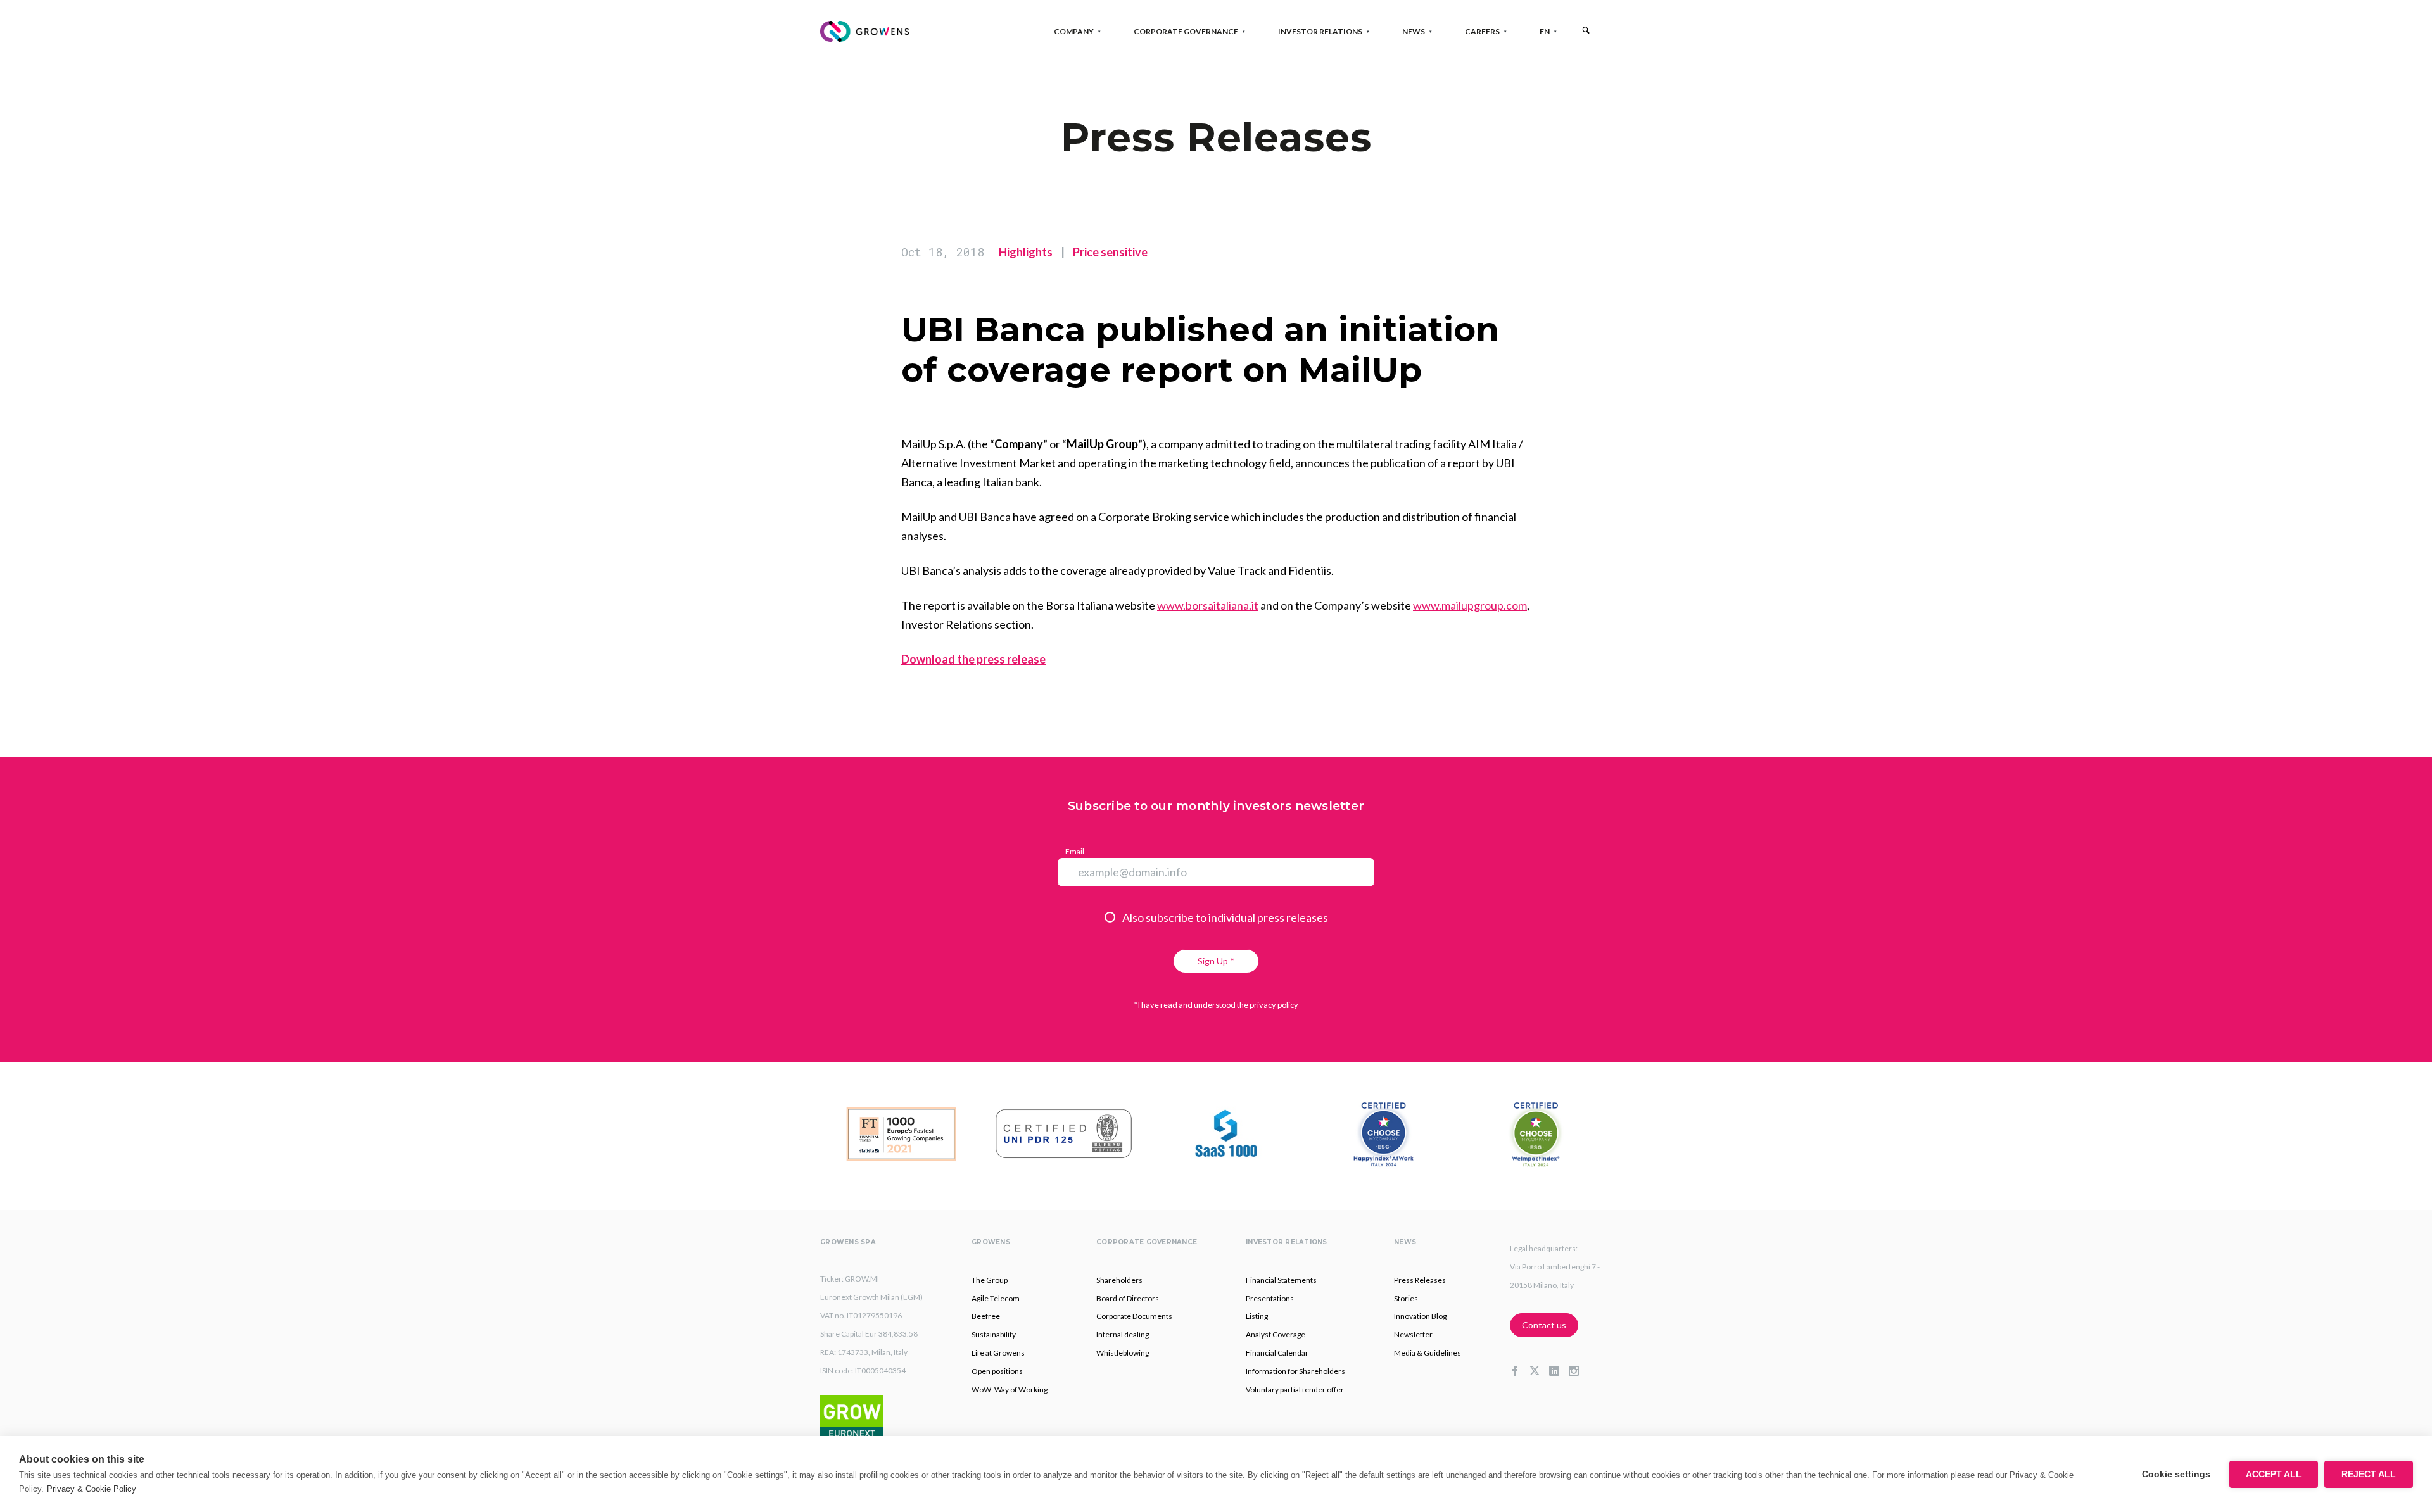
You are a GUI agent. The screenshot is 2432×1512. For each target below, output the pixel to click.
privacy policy (1274, 1005)
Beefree (986, 1316)
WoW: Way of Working (1010, 1389)
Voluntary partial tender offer (1295, 1389)
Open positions (997, 1371)
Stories (1406, 1298)
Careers (1482, 31)
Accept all (2274, 1474)
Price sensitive (1110, 252)
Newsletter (1413, 1334)
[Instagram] (1579, 1371)
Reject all (2369, 1474)
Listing (1257, 1316)
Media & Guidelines (1428, 1353)
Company (1074, 31)
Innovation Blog (1420, 1316)
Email (1075, 851)
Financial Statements (1281, 1280)
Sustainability (994, 1334)
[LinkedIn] (1559, 1371)
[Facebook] (1520, 1371)
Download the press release (973, 659)
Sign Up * (1216, 961)
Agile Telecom (996, 1298)
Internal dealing (1123, 1334)
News (1414, 31)
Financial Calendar (1277, 1353)
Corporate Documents (1134, 1316)
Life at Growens (998, 1353)
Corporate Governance (1186, 31)
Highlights (1026, 252)
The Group (990, 1280)
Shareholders (1119, 1280)
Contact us (1544, 1325)
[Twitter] (1539, 1371)
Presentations (1270, 1298)
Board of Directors (1128, 1298)
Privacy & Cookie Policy (92, 1489)
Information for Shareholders (1295, 1371)
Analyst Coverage (1276, 1334)
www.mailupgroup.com (1470, 605)
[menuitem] (1545, 31)
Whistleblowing (1123, 1353)
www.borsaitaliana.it (1208, 605)
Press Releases (1420, 1280)
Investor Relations (1320, 31)
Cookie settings (2176, 1474)
